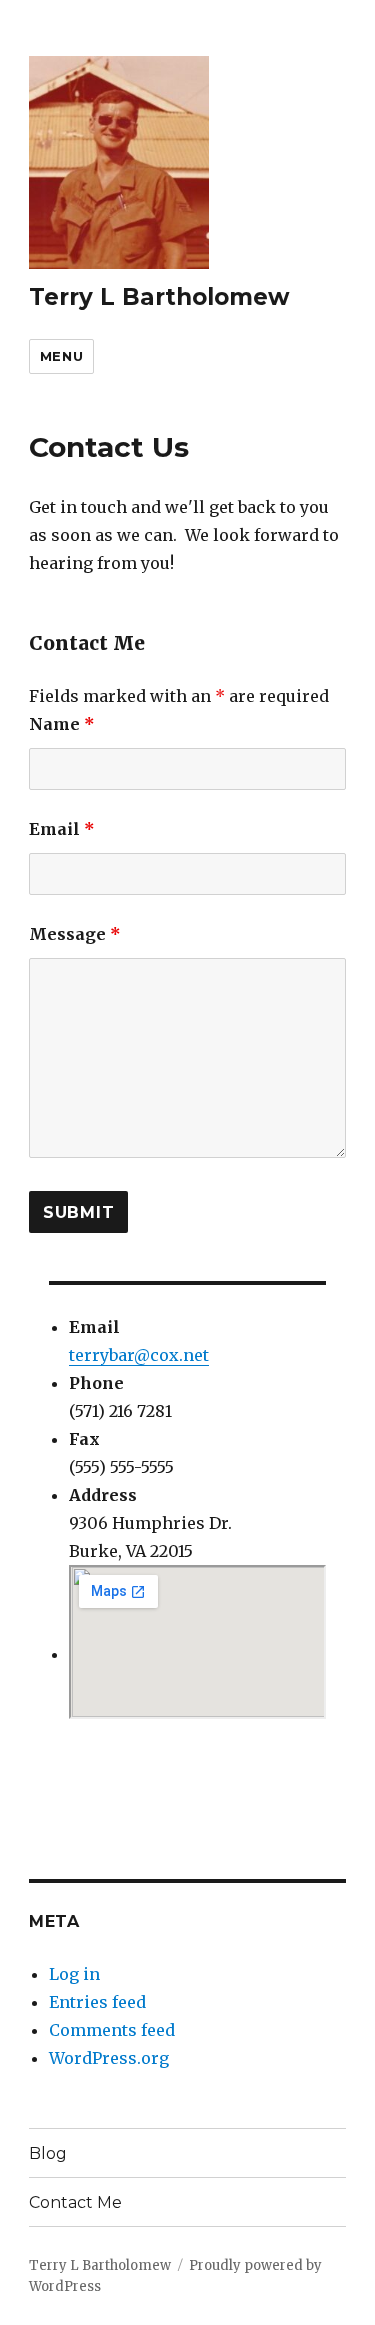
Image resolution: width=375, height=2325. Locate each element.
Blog (48, 2153)
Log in (74, 1974)
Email (62, 829)
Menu (61, 356)
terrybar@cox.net (139, 1355)
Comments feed (112, 2030)
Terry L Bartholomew (159, 297)
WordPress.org (109, 2058)
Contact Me (75, 2202)
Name (62, 724)
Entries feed (97, 2002)
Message (75, 934)
